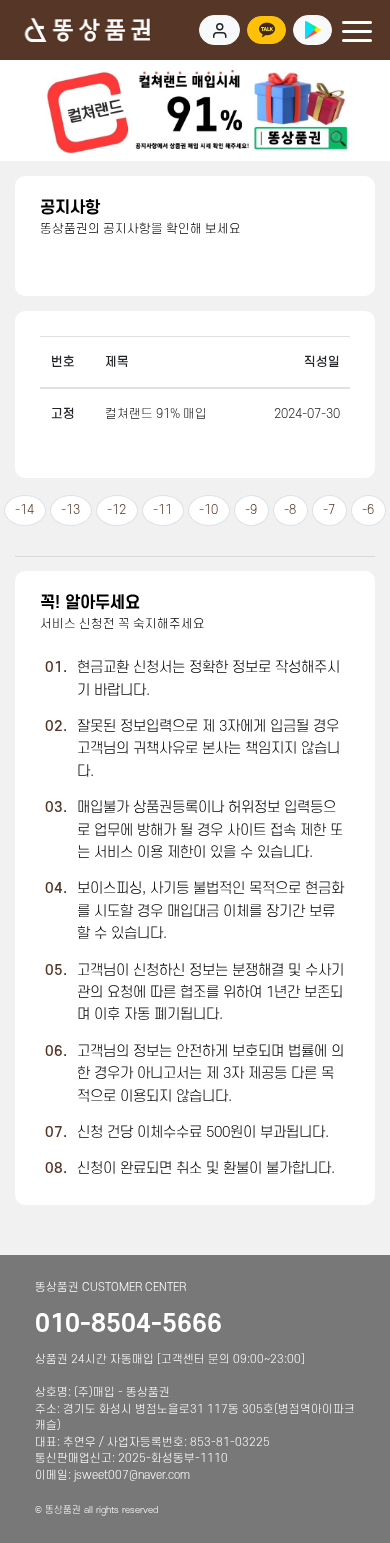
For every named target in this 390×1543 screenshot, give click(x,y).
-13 (70, 510)
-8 (290, 510)
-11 (162, 510)
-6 (368, 510)
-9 (251, 510)
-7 (329, 510)
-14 (24, 510)
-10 (208, 510)
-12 (116, 510)
